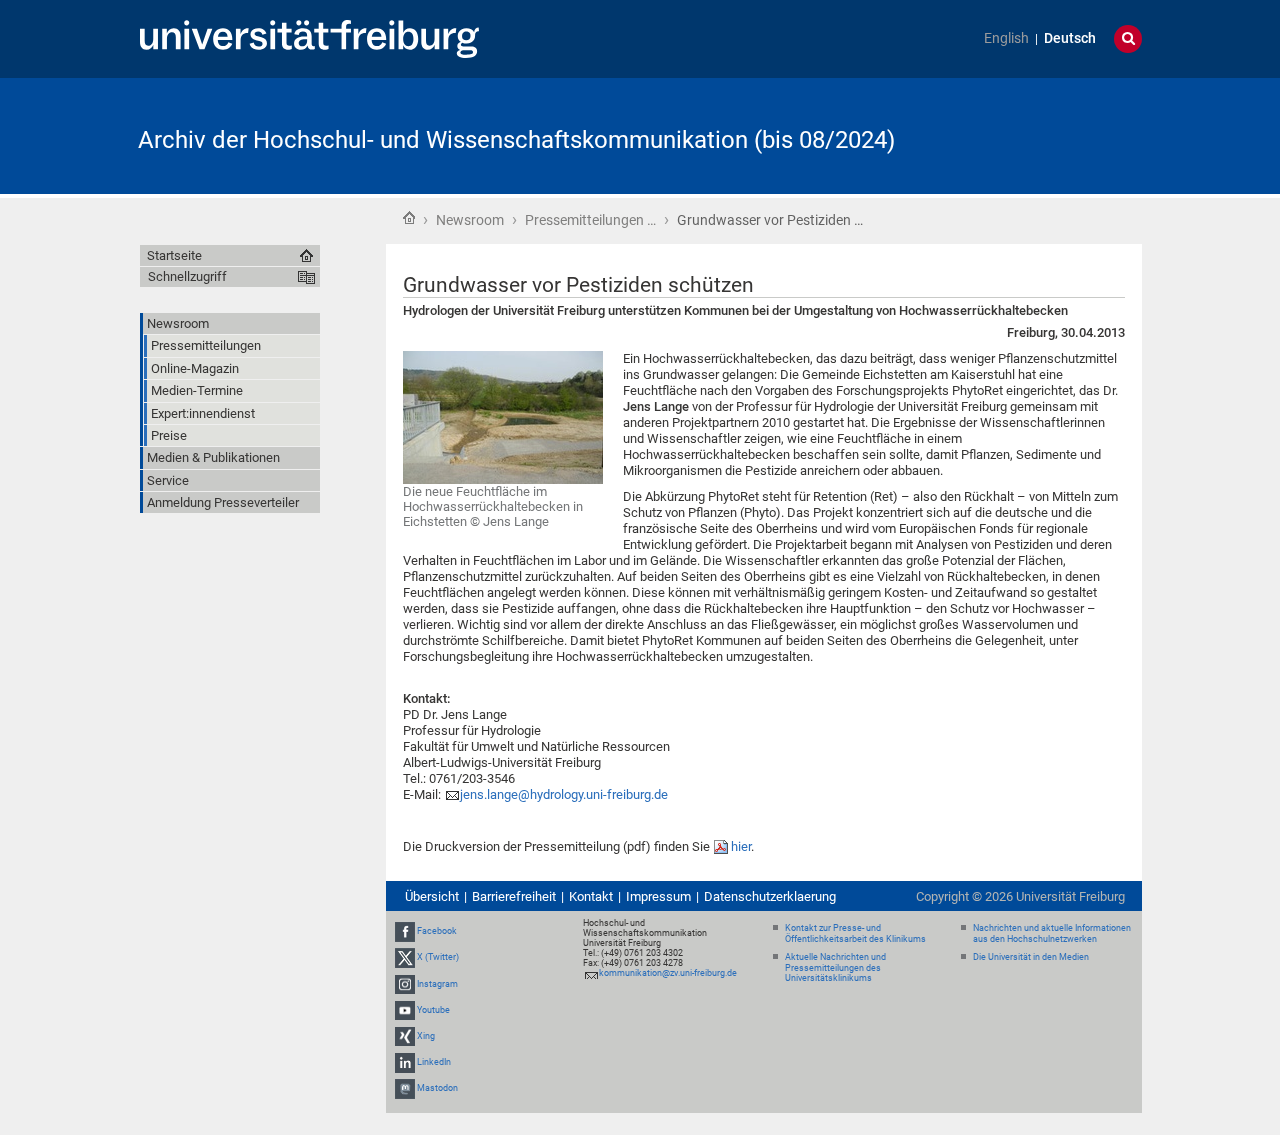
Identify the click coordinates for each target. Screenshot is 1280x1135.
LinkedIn (434, 1062)
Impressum (658, 896)
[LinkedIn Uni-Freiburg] (405, 1062)
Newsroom (470, 220)
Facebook (437, 931)
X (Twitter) (438, 957)
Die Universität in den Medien (1031, 957)
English (1006, 38)
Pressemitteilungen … (590, 220)
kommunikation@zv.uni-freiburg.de (668, 973)
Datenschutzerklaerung (770, 896)
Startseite (409, 218)
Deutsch (1070, 38)
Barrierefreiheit (514, 896)
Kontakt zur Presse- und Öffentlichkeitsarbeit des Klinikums (855, 933)
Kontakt (591, 896)
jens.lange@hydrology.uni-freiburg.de (564, 794)
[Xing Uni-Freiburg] (405, 1036)
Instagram (437, 984)
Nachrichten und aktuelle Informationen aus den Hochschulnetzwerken (1052, 933)
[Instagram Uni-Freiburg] (405, 984)
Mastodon (437, 1088)
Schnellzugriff (187, 276)
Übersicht (432, 896)
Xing (426, 1036)
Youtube (433, 1010)
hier (741, 846)
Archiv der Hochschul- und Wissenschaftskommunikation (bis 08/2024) (516, 140)
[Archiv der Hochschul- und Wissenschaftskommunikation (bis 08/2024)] (1044, 134)
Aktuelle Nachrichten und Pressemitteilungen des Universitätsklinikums (835, 968)
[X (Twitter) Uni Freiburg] (405, 957)
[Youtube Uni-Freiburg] (405, 1010)
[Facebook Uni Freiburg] (405, 931)
